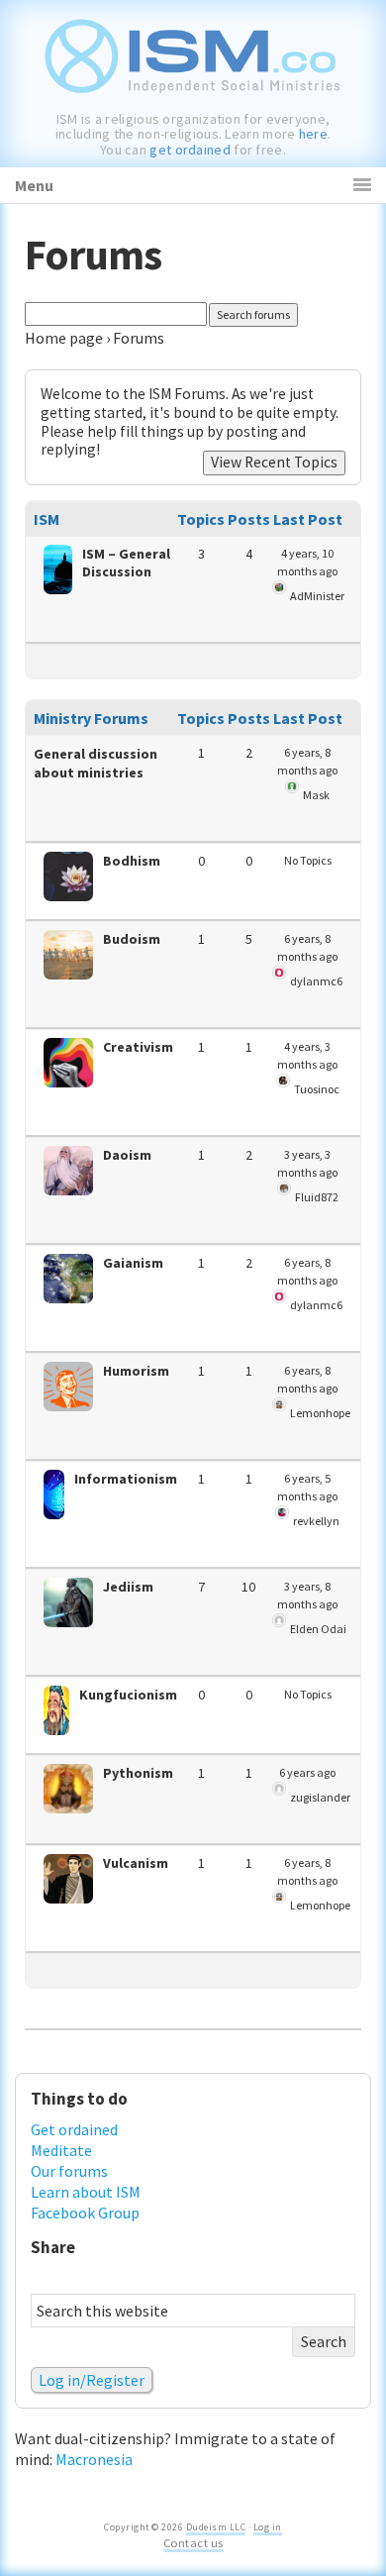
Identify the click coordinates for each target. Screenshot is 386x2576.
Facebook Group (85, 2213)
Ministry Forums (91, 718)
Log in (268, 2527)
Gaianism (133, 1263)
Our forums (69, 2171)
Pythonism (138, 1773)
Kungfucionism (128, 1695)
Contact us (193, 2543)
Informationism (126, 1479)
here (313, 134)
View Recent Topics (274, 462)
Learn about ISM (86, 2192)
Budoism (132, 939)
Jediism (128, 1587)
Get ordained (74, 2129)
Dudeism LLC (216, 2527)
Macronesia (94, 2459)
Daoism (127, 1155)
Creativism (138, 1047)
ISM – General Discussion (126, 563)
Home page (64, 338)
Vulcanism (136, 1863)
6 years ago (307, 1772)
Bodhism (132, 861)
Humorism (136, 1371)
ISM (47, 519)
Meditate (61, 2150)
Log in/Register (92, 2380)
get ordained (190, 150)
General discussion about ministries (96, 763)
